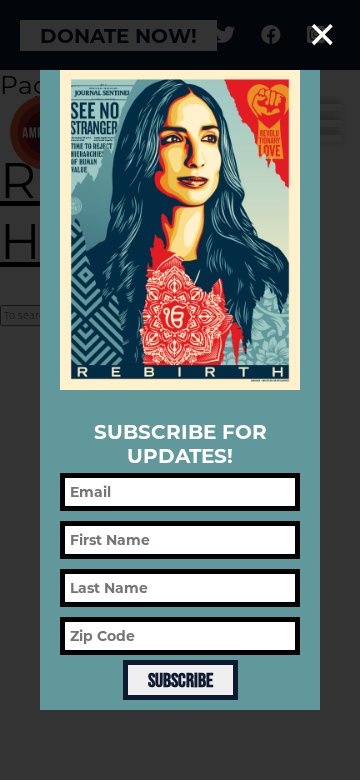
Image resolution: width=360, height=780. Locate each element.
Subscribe (180, 680)
